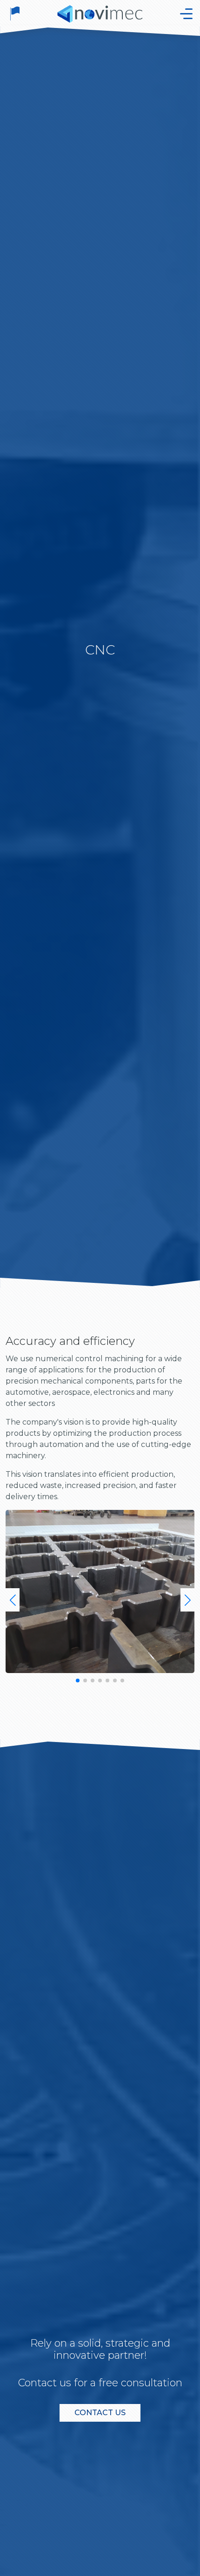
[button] (13, 1600)
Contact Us (100, 2413)
